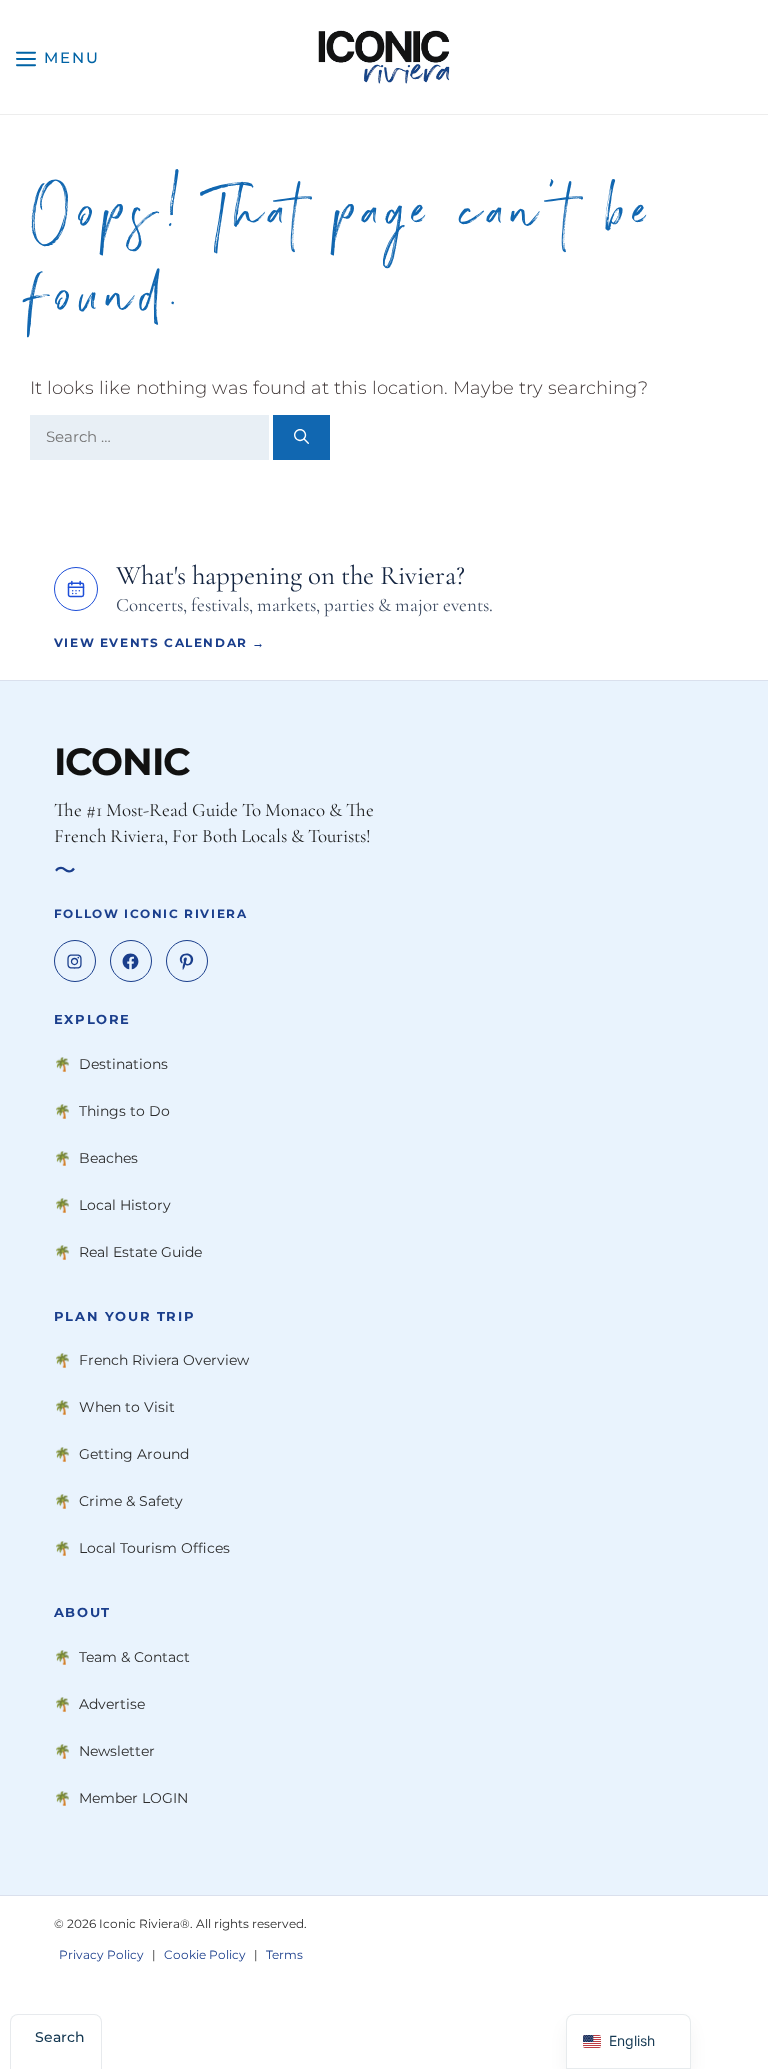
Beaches (108, 1158)
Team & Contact (134, 1657)
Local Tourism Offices (154, 1548)
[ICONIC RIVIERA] (383, 57)
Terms (284, 1953)
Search (60, 2037)
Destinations (123, 1064)
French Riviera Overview (164, 1360)
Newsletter (117, 1751)
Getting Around (134, 1454)
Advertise (112, 1704)
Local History (125, 1205)
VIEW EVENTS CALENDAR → (160, 642)
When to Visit (127, 1407)
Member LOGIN (133, 1798)
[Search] (301, 437)
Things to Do (124, 1111)
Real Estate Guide (140, 1252)
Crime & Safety (131, 1501)
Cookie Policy (205, 1953)
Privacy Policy (101, 1953)
